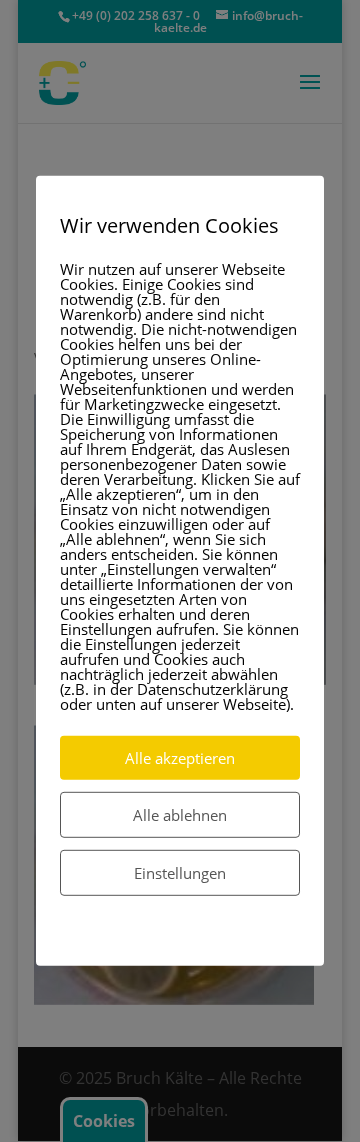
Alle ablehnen (180, 815)
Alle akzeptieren (180, 758)
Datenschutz (136, 938)
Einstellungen (180, 873)
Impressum (228, 938)
